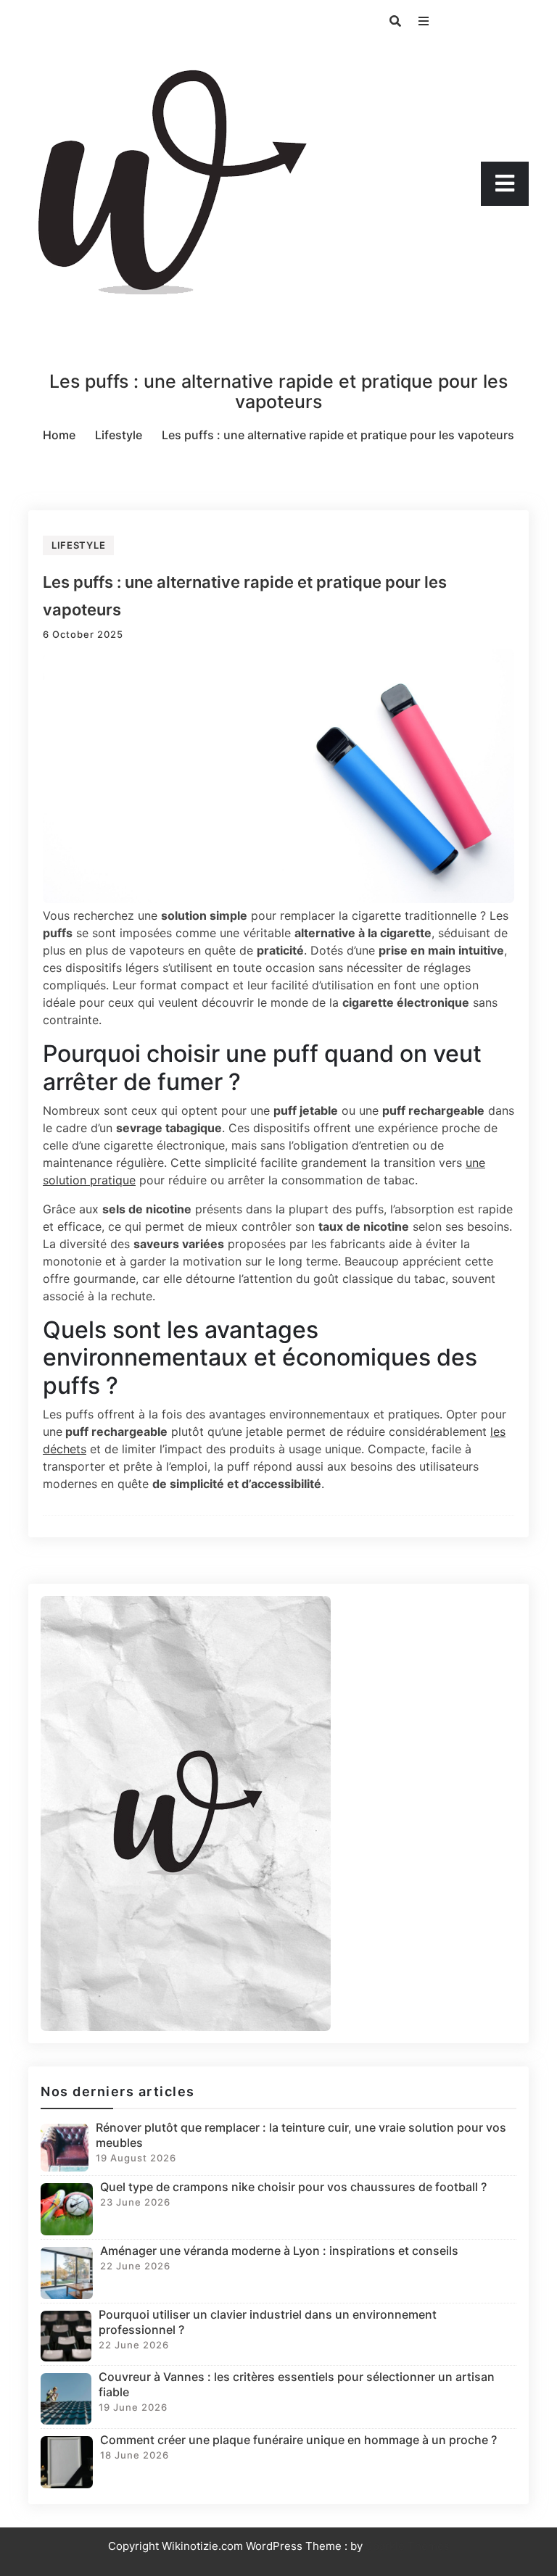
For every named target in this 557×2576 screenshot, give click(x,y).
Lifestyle (78, 545)
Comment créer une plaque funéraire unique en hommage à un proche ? (298, 2440)
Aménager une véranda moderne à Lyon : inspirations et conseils (279, 2251)
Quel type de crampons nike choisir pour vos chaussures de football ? (293, 2187)
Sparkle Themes (408, 2546)
